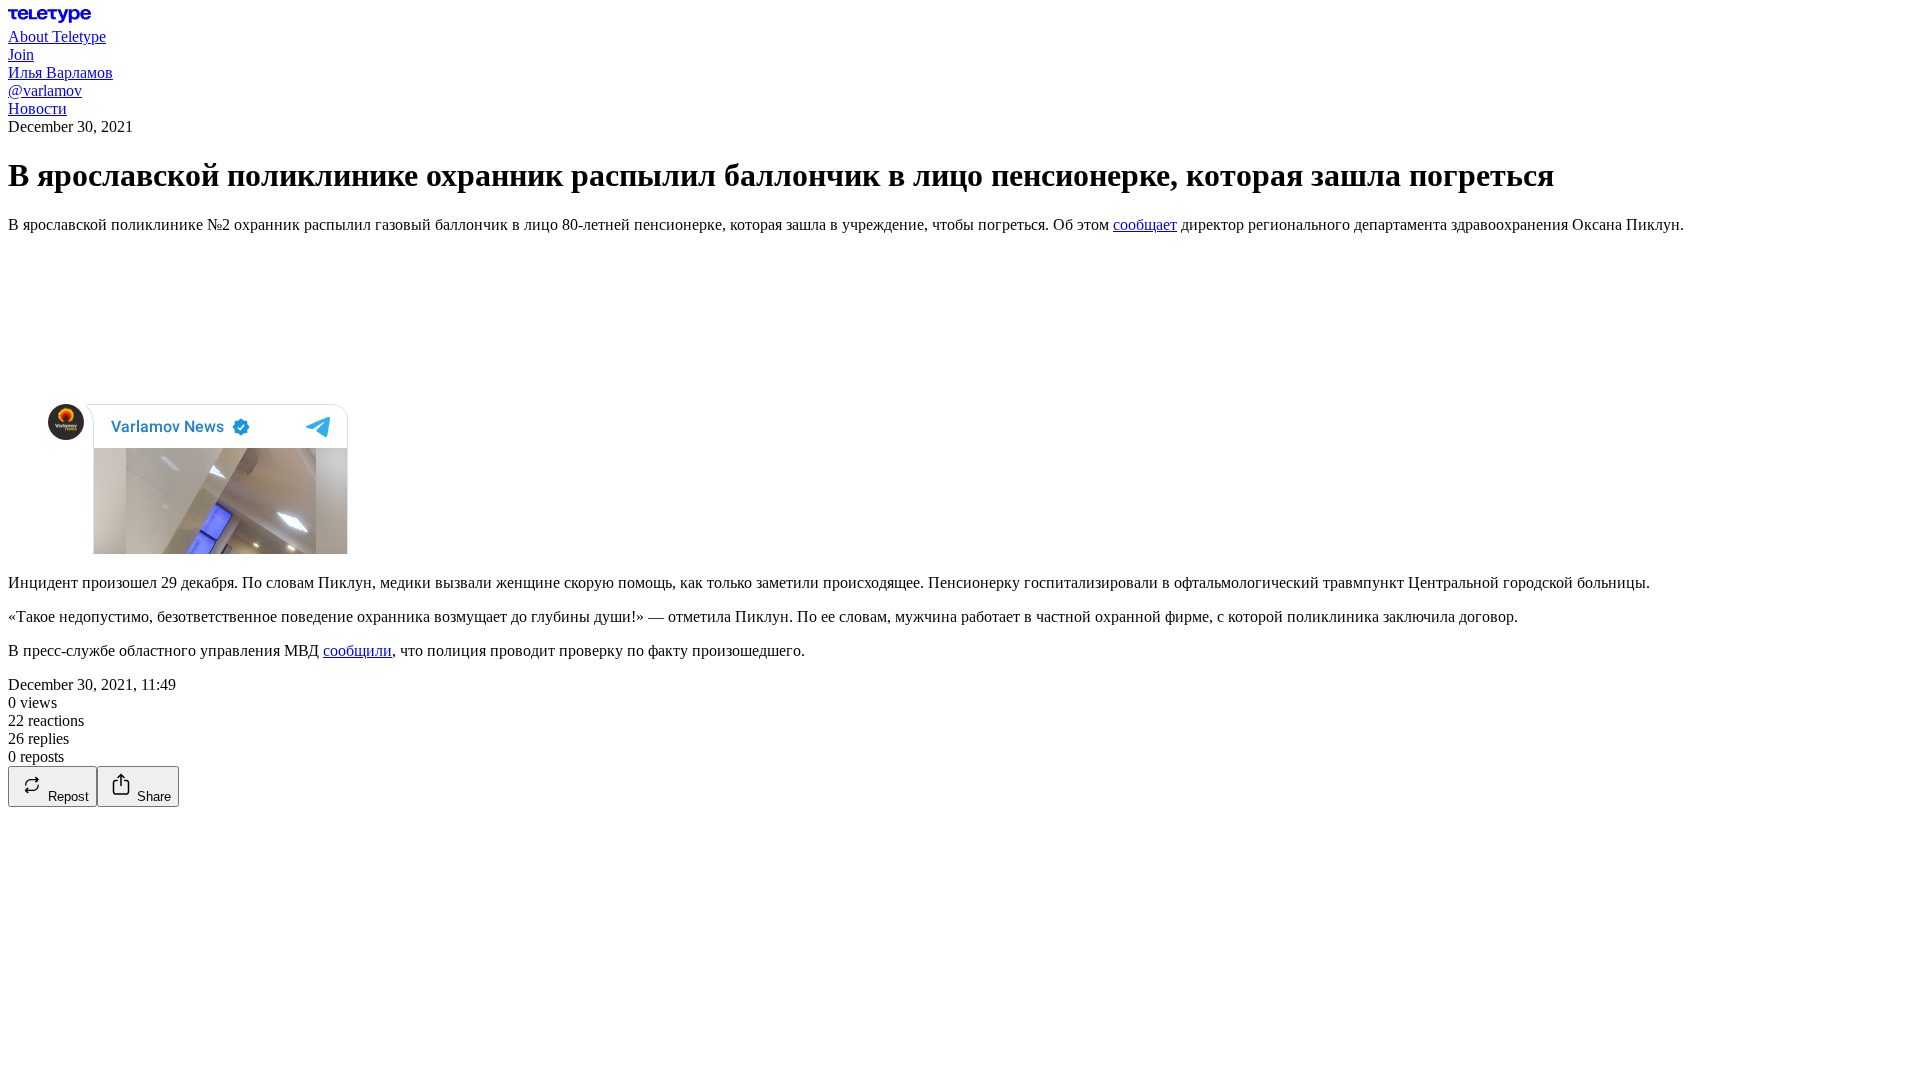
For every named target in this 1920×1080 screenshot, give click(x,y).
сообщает (1145, 224)
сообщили (357, 650)
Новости (37, 108)
